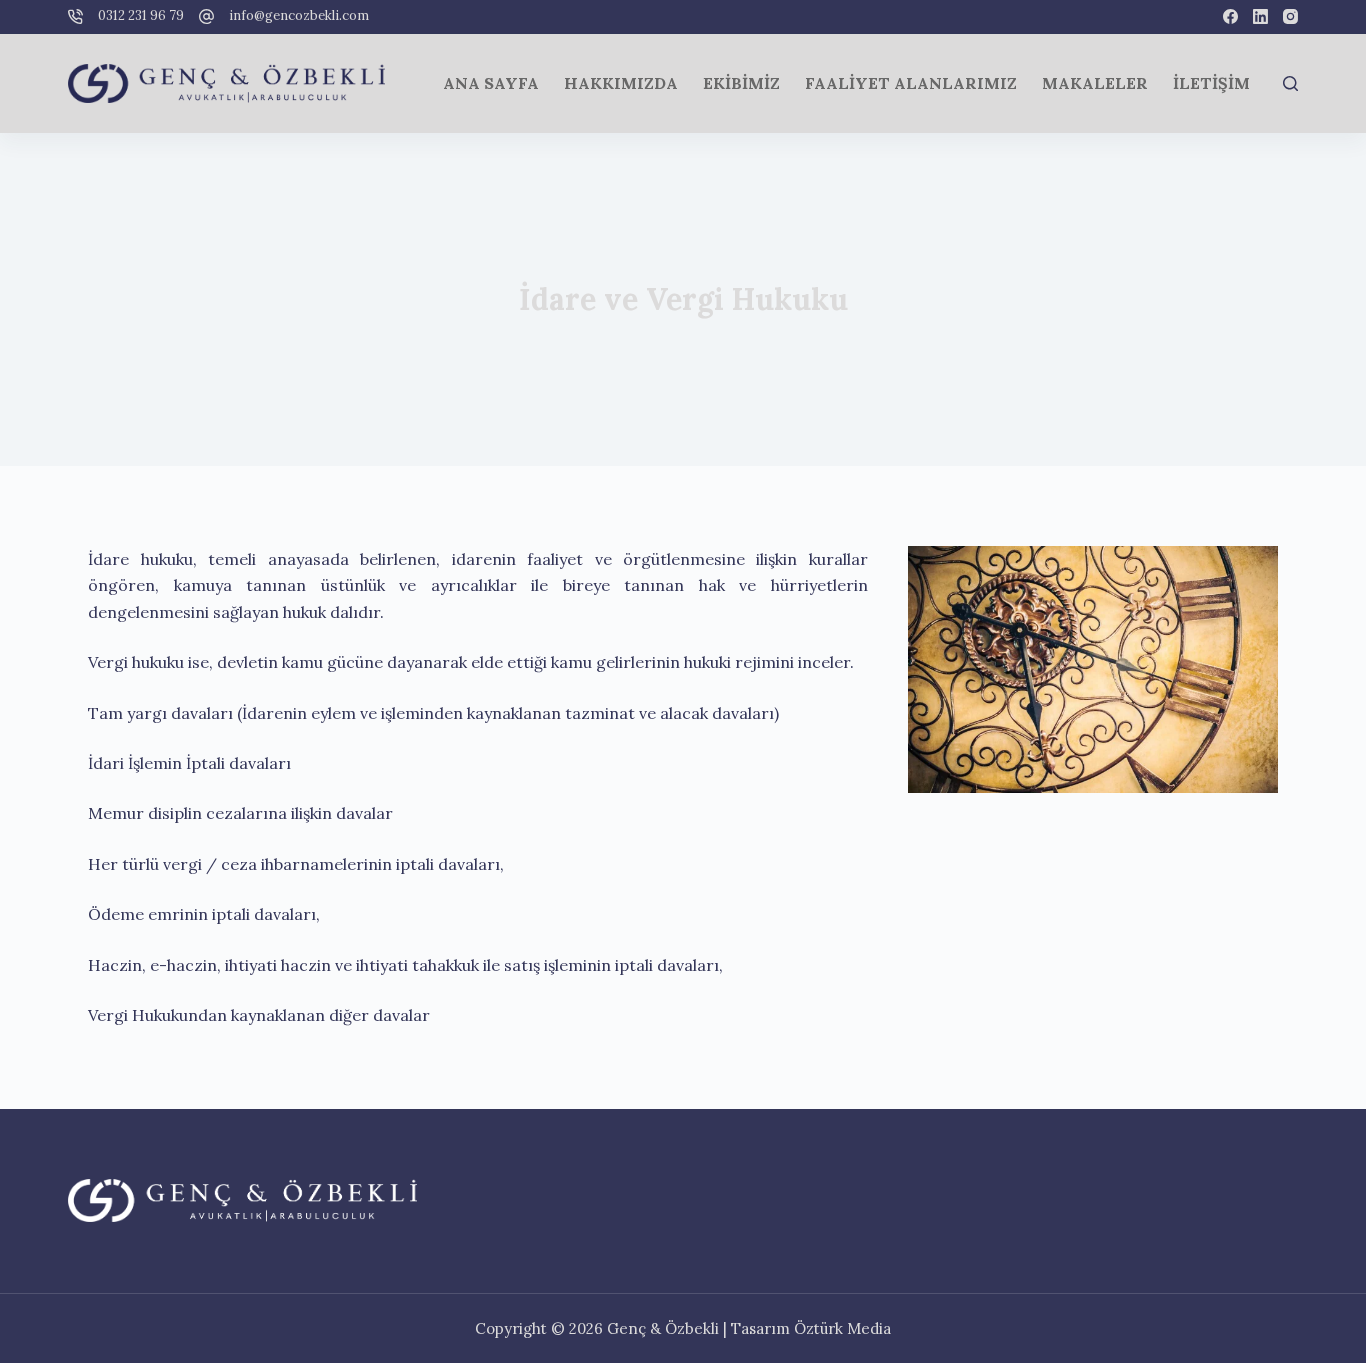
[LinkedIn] (1260, 16)
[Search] (1290, 83)
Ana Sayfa (491, 83)
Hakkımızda (621, 83)
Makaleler (1095, 83)
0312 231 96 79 (141, 15)
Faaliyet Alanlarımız (911, 83)
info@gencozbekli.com (299, 15)
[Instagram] (1290, 16)
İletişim (1211, 83)
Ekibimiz (741, 83)
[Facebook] (1230, 16)
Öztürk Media (842, 1328)
